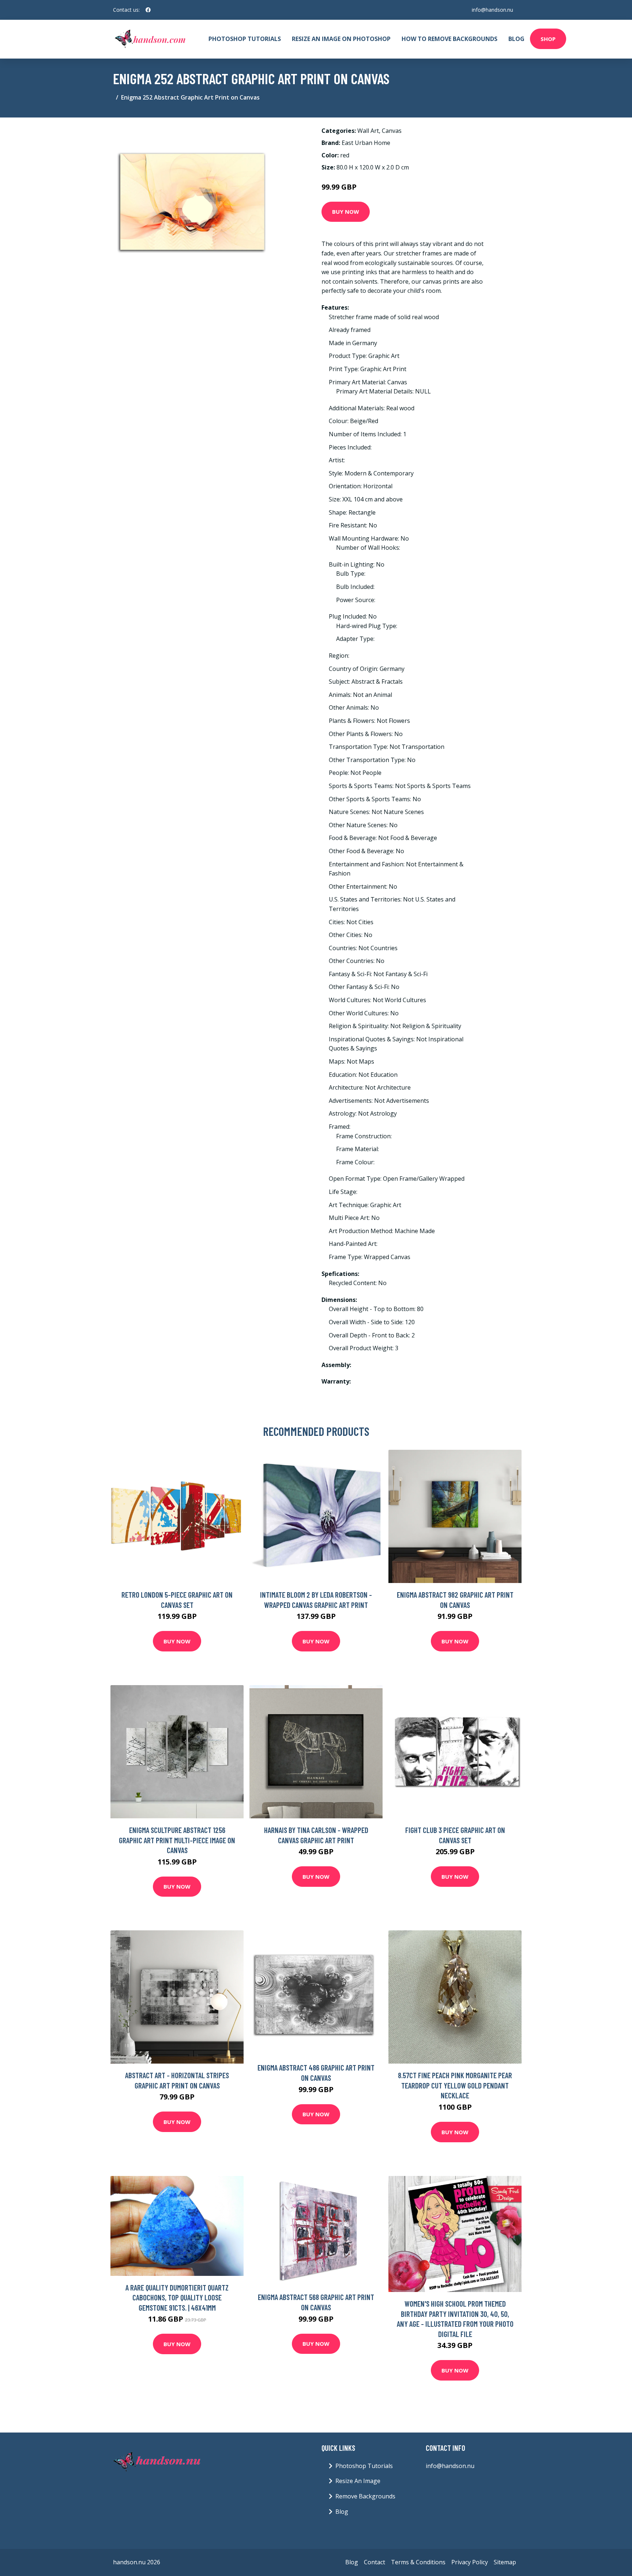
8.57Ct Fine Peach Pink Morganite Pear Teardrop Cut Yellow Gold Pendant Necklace (455, 2085)
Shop (548, 39)
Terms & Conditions (418, 2562)
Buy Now (346, 212)
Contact (375, 2562)
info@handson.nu (492, 10)
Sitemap (505, 2562)
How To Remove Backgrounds (449, 39)
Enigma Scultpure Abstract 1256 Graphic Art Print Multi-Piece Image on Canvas (177, 1840)
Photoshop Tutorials (245, 39)
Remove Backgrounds (365, 2496)
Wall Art (368, 131)
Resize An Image (358, 2481)
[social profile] (148, 10)
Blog (516, 39)
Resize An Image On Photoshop (341, 39)
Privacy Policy (470, 2562)
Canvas (392, 131)
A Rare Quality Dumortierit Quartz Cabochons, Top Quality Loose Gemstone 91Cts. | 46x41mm (177, 2297)
